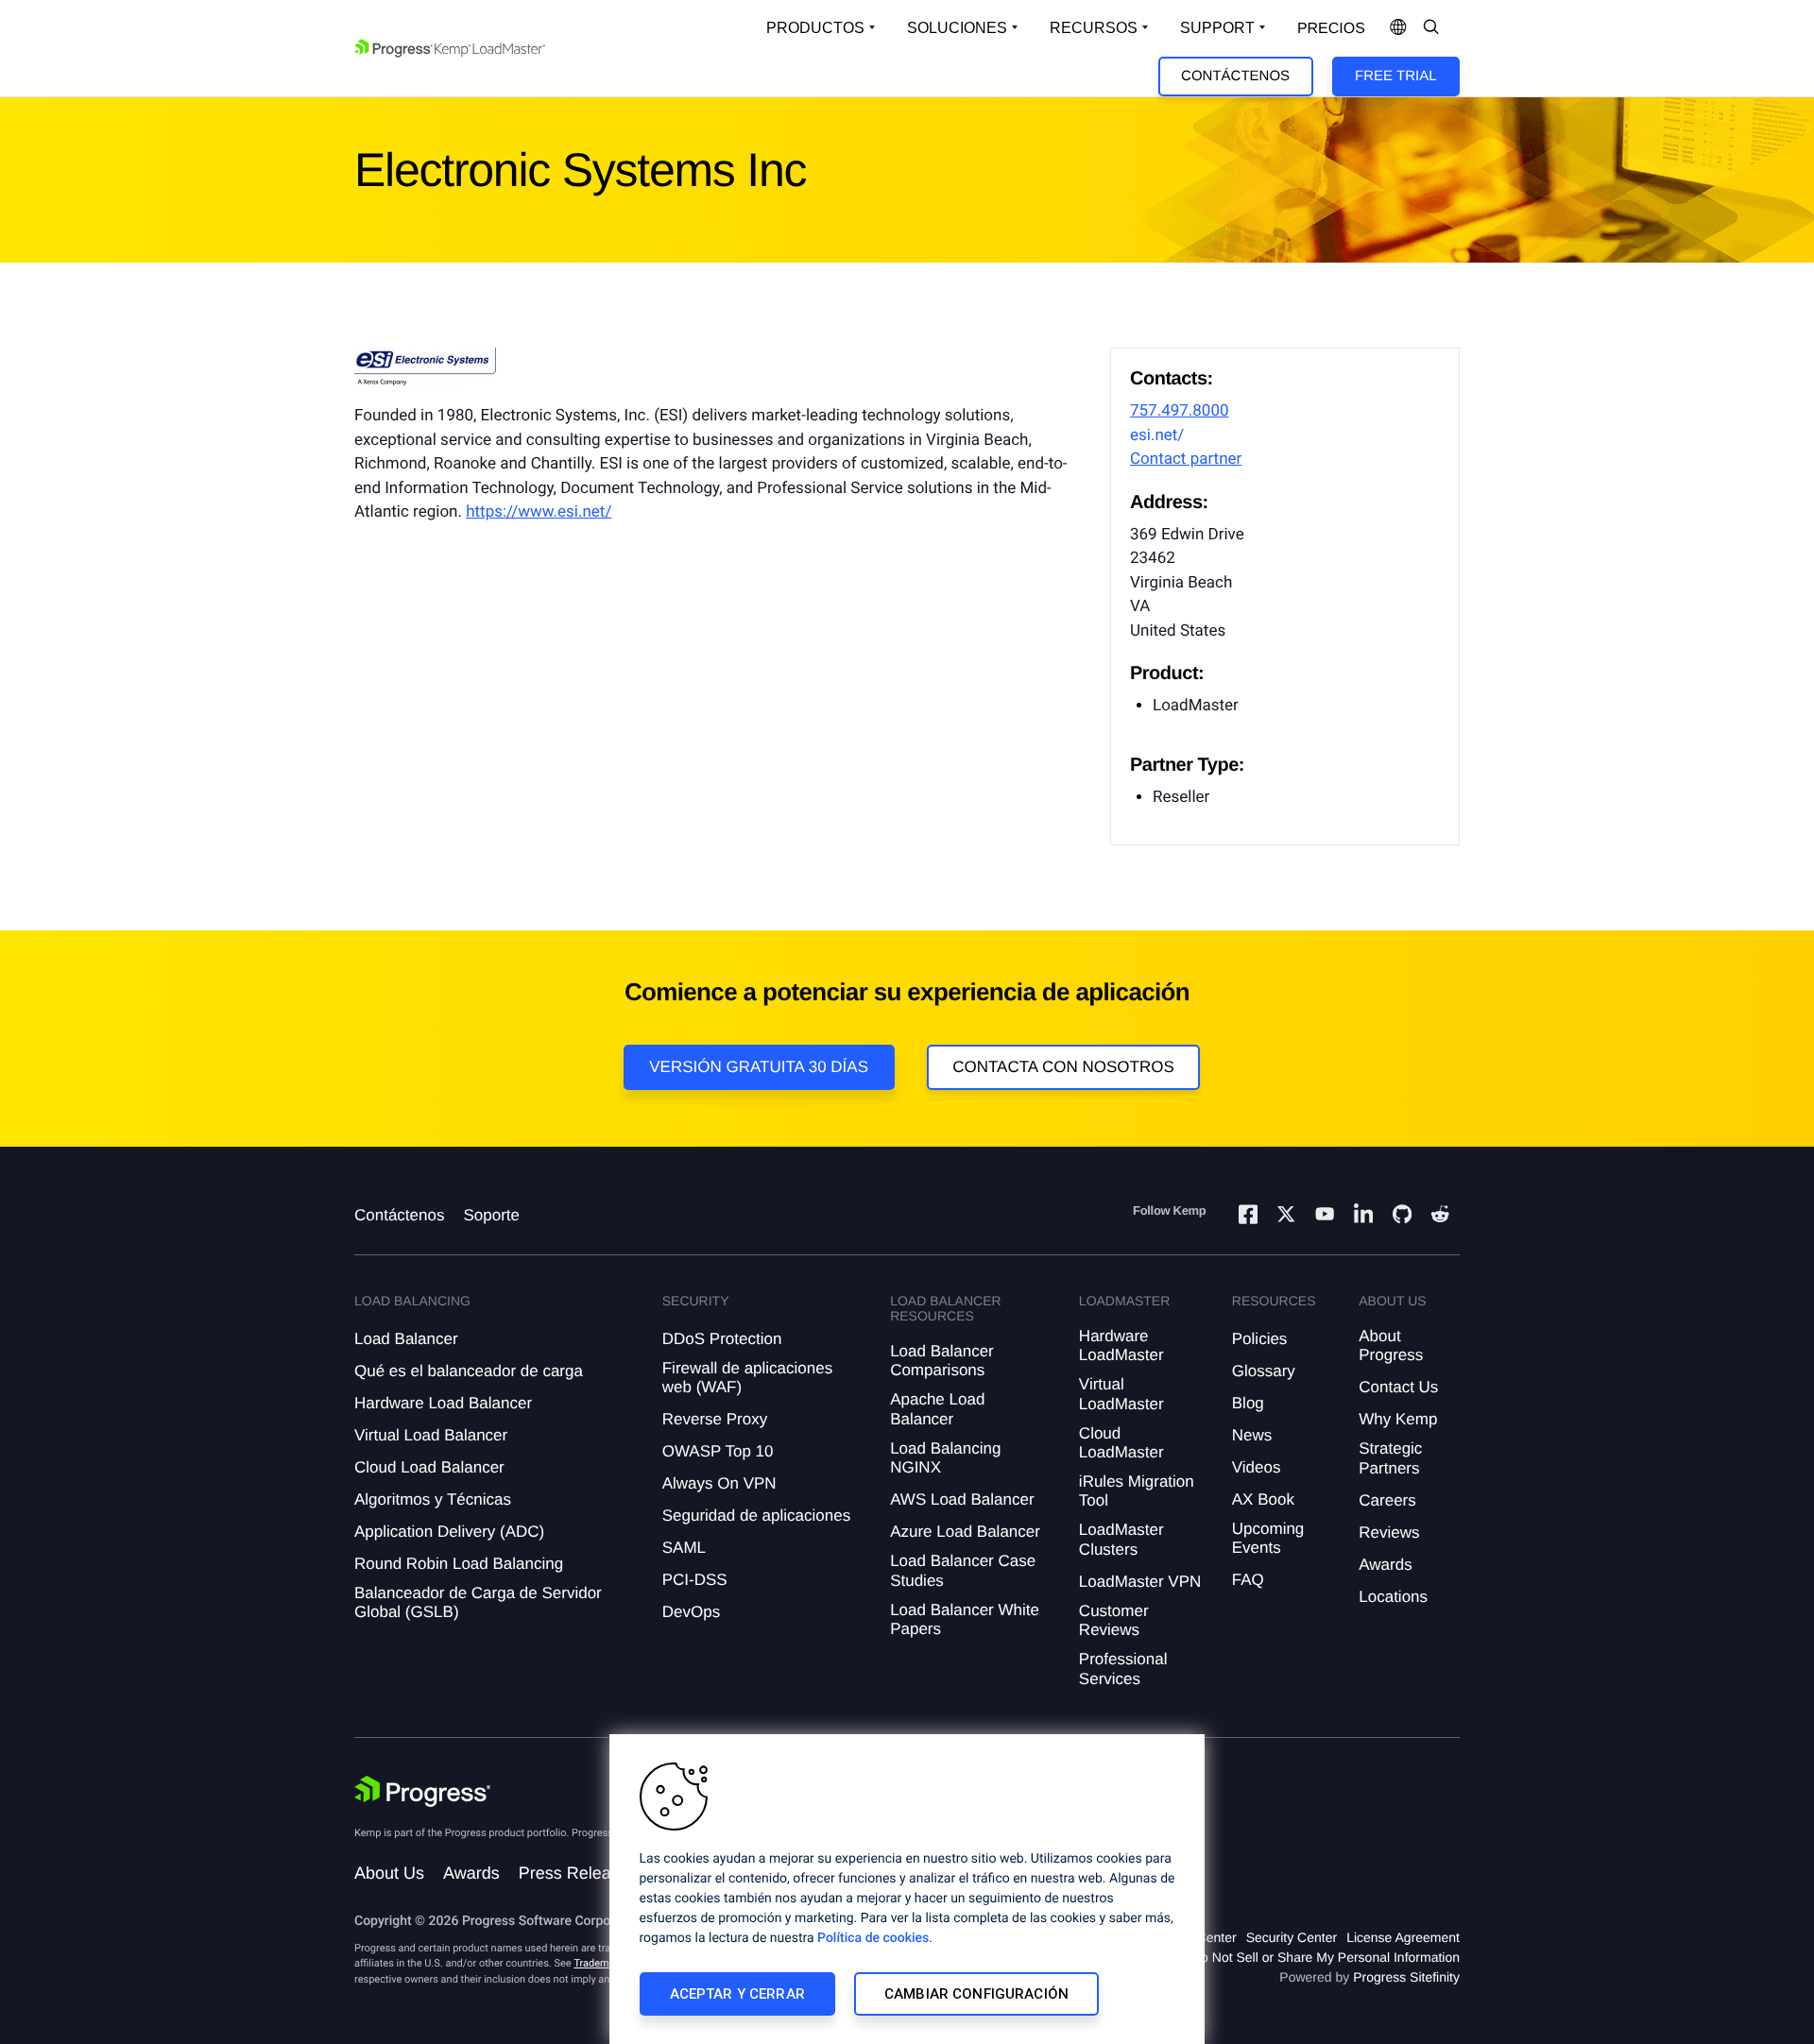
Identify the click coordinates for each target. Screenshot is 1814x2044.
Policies (1260, 1339)
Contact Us (1398, 1387)
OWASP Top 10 (718, 1451)
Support (1217, 28)
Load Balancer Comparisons (942, 1361)
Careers (1387, 1500)
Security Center (1292, 1937)
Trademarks (601, 1963)
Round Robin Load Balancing (459, 1564)
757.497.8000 (1180, 411)
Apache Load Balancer (937, 1409)
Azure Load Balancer (965, 1532)
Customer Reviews (1114, 1620)
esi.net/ (1157, 435)
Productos (815, 28)
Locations (1393, 1597)
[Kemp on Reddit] (1440, 1217)
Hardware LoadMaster (1121, 1346)
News (1252, 1435)
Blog (1248, 1403)
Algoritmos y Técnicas (433, 1499)
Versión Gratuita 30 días (759, 1067)
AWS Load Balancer (962, 1499)
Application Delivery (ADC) (449, 1532)
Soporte (491, 1215)
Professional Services (1123, 1669)
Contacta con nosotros (1063, 1067)
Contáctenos (1235, 76)
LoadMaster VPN (1140, 1582)
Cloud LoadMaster (1121, 1443)
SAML (684, 1548)
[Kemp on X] (1286, 1217)
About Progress (1391, 1346)
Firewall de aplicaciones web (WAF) (747, 1378)
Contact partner (1186, 459)
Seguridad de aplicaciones (756, 1516)
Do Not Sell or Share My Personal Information (1326, 1957)
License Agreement (1403, 1937)
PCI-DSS (695, 1580)
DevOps (691, 1612)
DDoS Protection (722, 1339)
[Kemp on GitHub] (1402, 1217)
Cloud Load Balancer (429, 1467)
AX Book (1263, 1499)
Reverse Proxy (715, 1419)
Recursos (1094, 28)
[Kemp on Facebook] (1248, 1217)
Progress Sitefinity (1406, 1977)
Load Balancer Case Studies (963, 1570)
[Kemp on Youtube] (1325, 1217)
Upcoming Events (1268, 1538)
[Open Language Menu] (1398, 28)
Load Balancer (406, 1339)
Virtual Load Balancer (431, 1435)
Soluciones (957, 28)
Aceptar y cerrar (737, 1994)
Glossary (1264, 1371)
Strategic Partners (1390, 1458)
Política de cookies (873, 1938)
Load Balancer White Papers (965, 1619)
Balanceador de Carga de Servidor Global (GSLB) (478, 1602)
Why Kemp (1398, 1419)
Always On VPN (719, 1483)
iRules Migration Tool (1137, 1491)
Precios (1331, 29)
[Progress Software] (422, 1792)
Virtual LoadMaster (1121, 1394)
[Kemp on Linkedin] (1363, 1217)
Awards (1385, 1565)
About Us (389, 1873)
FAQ (1248, 1580)
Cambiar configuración (976, 1994)
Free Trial (1395, 76)
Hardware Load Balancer (443, 1403)
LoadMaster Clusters (1121, 1539)
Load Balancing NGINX (945, 1458)
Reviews (1389, 1533)
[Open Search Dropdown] (1431, 28)
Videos (1257, 1467)
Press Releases (578, 1873)
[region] (907, 1889)
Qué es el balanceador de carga (469, 1371)
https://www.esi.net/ (539, 512)
